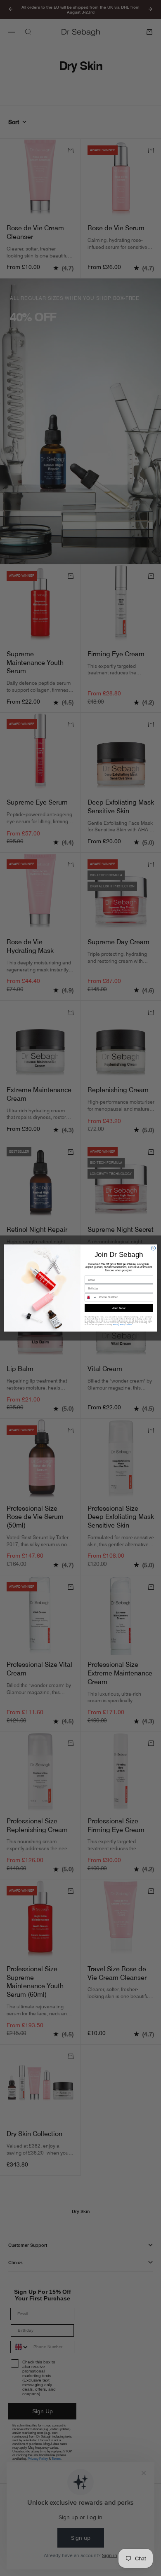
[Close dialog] (153, 1248)
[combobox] (91, 1297)
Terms (130, 1325)
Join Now (119, 1308)
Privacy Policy (119, 1325)
